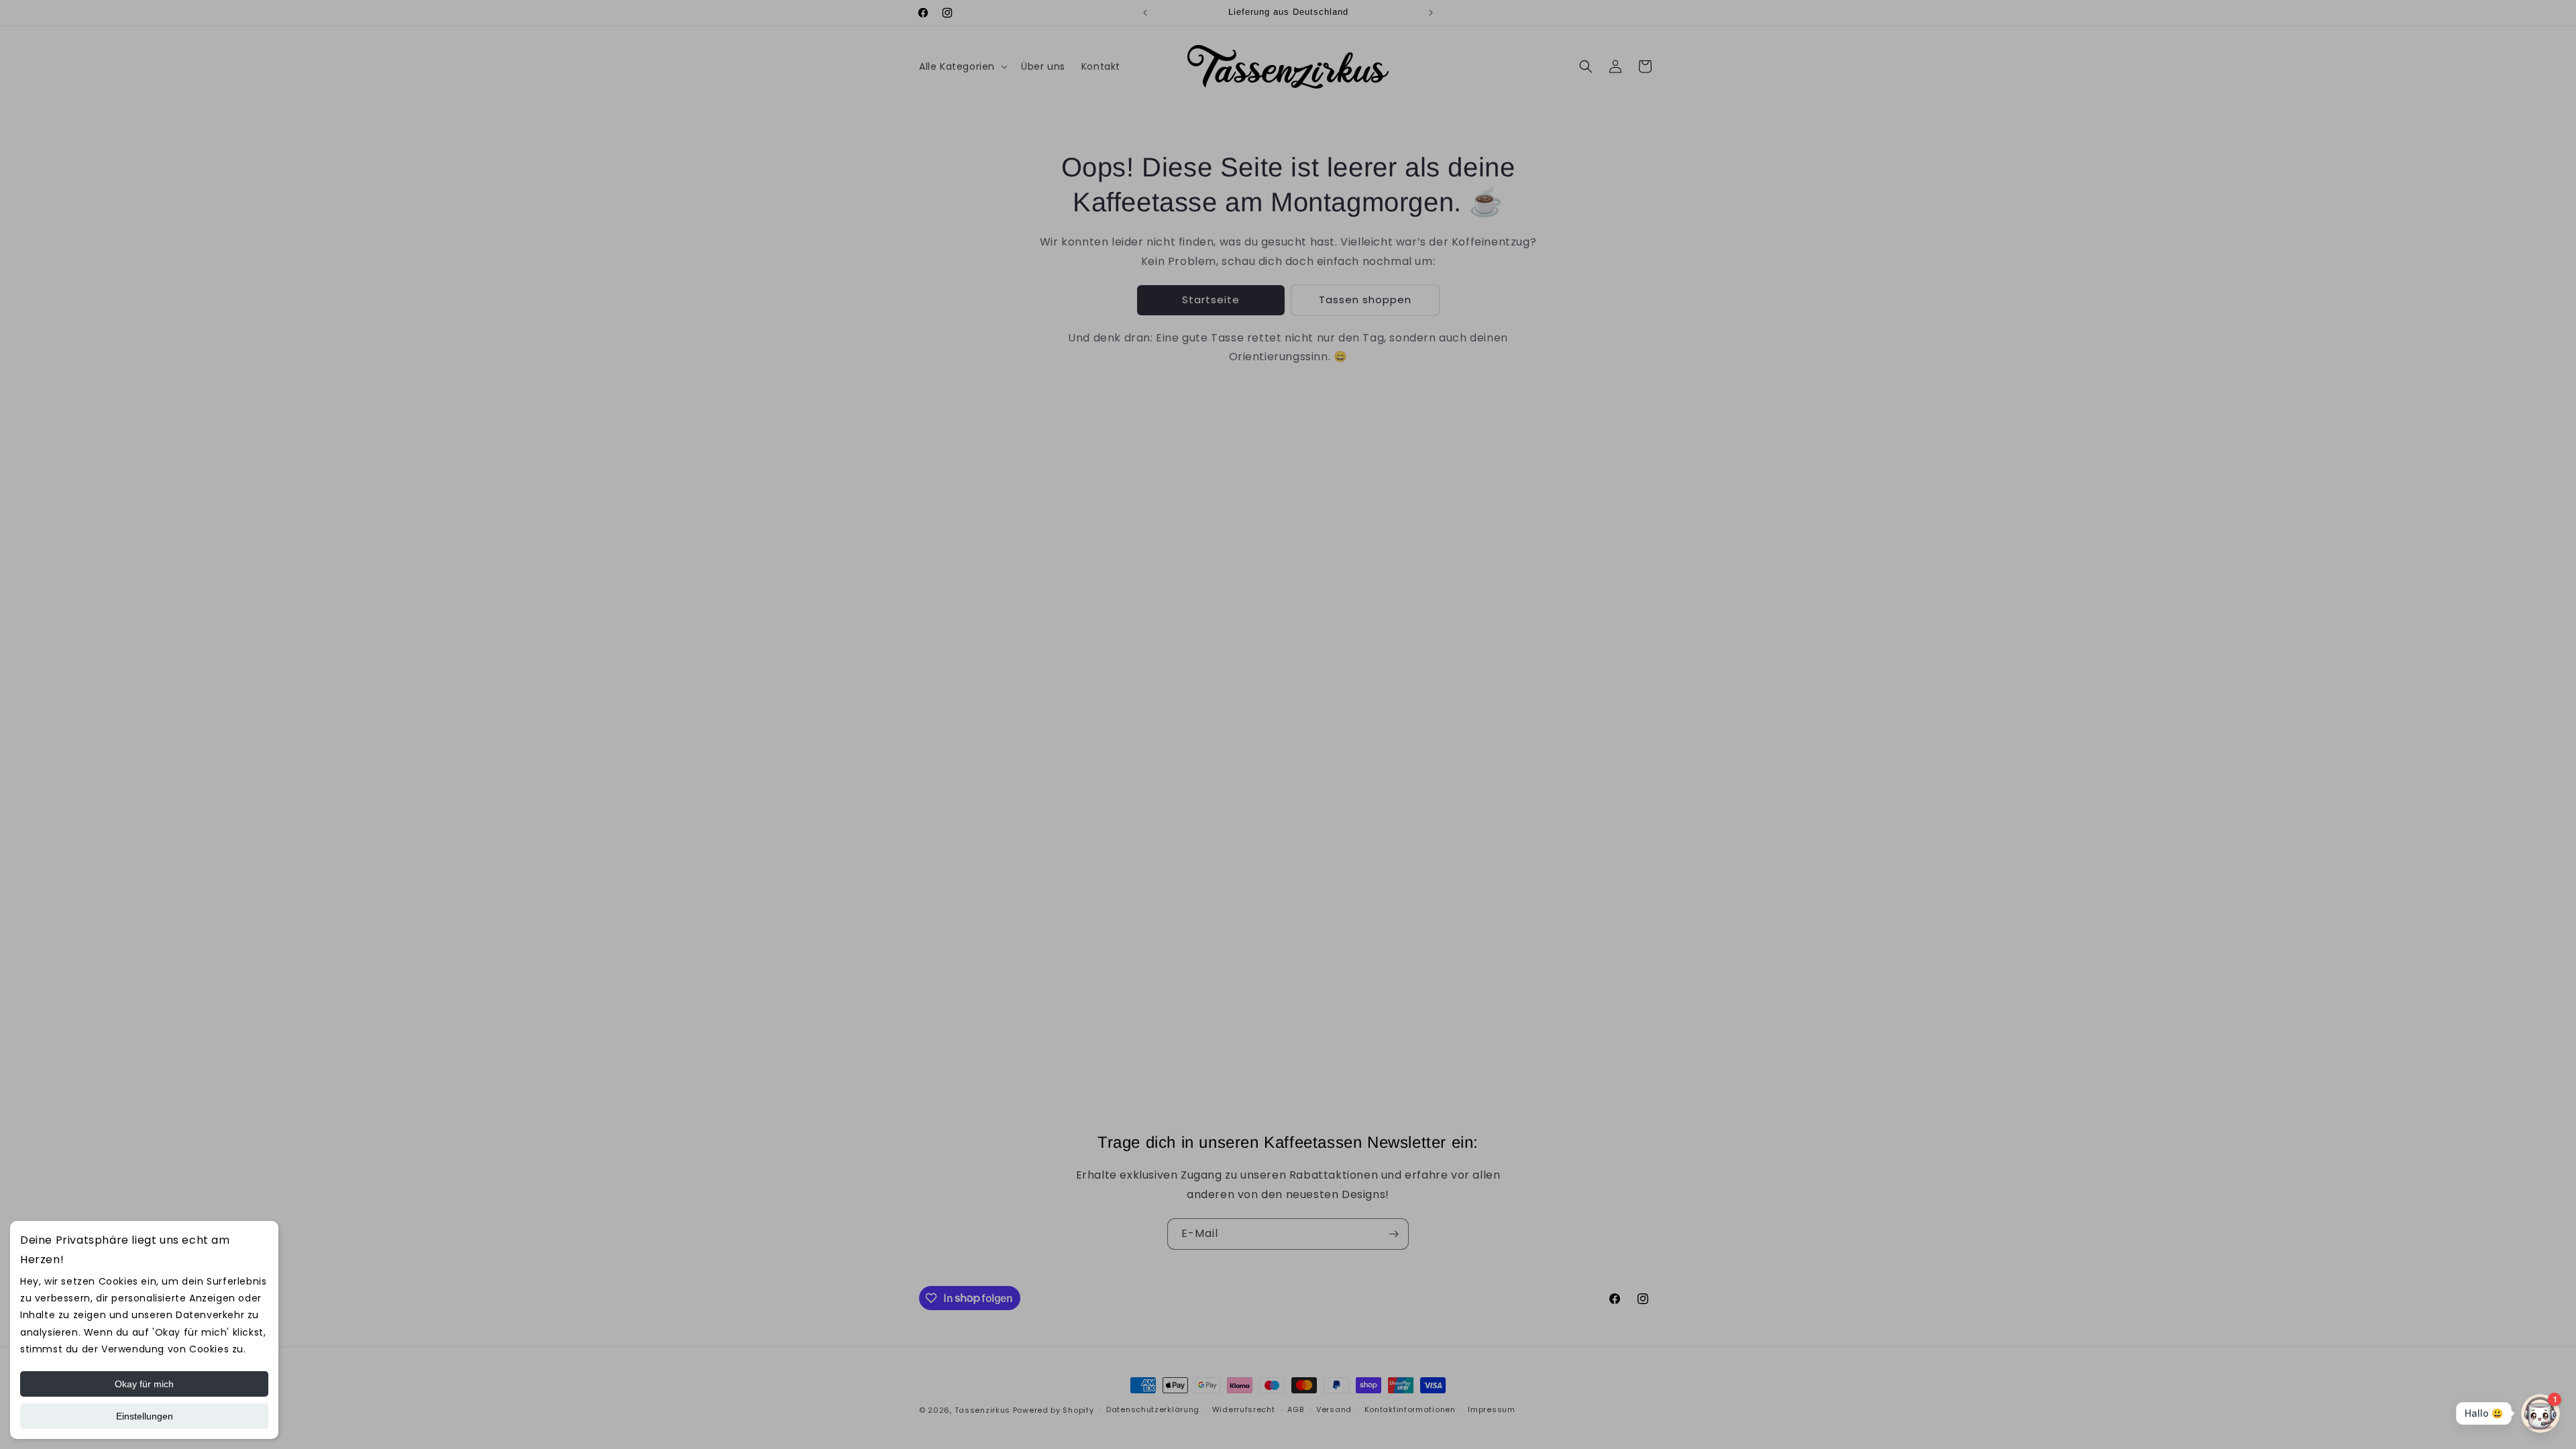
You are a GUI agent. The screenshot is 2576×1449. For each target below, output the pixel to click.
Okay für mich (144, 1384)
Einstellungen (145, 1416)
